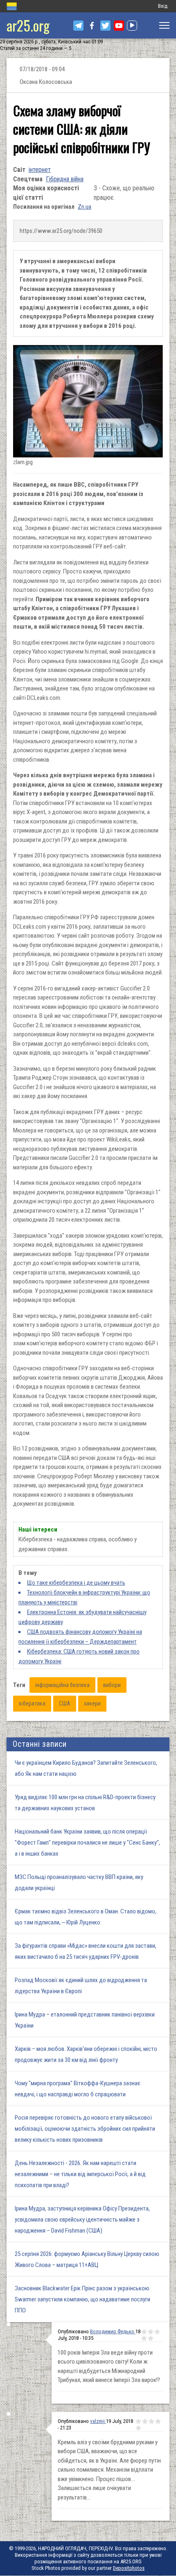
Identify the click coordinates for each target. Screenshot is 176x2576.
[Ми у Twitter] (105, 26)
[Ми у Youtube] (119, 26)
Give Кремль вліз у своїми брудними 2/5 (145, 2421)
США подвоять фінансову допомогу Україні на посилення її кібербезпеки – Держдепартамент (80, 1637)
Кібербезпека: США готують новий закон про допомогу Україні (79, 1656)
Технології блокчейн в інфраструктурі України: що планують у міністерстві (84, 1597)
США (65, 1703)
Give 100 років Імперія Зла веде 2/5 (151, 2332)
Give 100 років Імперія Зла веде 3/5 (157, 2332)
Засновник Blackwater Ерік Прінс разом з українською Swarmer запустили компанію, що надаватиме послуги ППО (82, 2299)
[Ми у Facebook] (92, 26)
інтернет (40, 170)
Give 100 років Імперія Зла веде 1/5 (144, 2332)
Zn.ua (85, 207)
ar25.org (28, 25)
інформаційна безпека (62, 1685)
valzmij (98, 2421)
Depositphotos (129, 2568)
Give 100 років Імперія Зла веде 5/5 (151, 2338)
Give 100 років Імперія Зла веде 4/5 (144, 2338)
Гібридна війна (65, 179)
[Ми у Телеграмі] (78, 26)
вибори (112, 1685)
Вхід (163, 6)
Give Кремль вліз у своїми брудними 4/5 (158, 2421)
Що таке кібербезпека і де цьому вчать (76, 1583)
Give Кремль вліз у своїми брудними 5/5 (138, 2428)
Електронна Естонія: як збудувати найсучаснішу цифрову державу (82, 1617)
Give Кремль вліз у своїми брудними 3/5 (151, 2421)
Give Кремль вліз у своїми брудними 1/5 (138, 2421)
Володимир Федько (113, 2331)
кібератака (32, 1703)
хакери (92, 1703)
